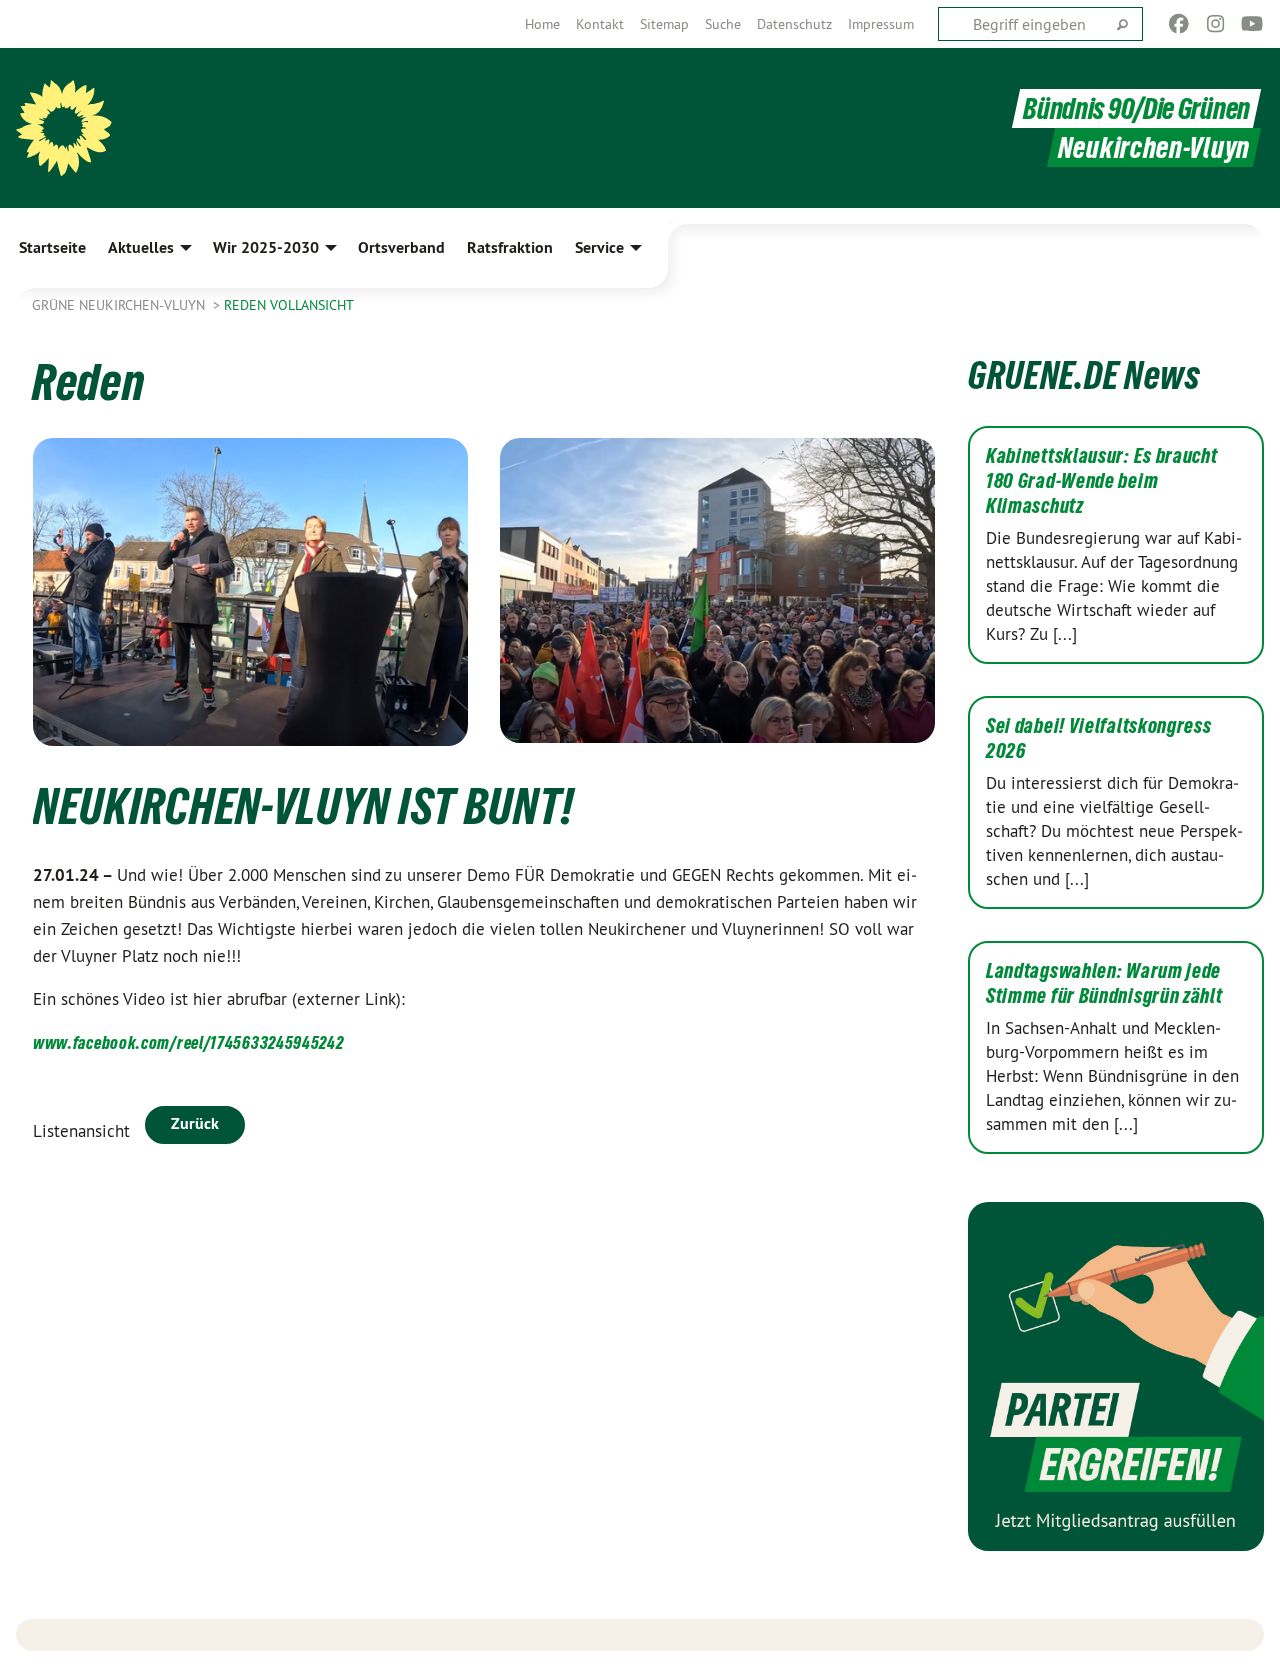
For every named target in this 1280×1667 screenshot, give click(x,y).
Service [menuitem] (599, 247)
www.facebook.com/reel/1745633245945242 (188, 1042)
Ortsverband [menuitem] (401, 247)
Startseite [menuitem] (52, 247)
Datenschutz (794, 24)
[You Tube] (1252, 24)
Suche (723, 24)
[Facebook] (1179, 24)
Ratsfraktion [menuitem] (510, 247)
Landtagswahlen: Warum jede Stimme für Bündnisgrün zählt (1104, 983)
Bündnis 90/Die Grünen (1136, 108)
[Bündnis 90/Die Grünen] (64, 128)
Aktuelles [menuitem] (141, 247)
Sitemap (664, 24)
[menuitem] (542, 24)
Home (542, 24)
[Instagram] (1215, 24)
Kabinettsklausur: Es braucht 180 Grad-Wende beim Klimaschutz (1102, 481)
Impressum (881, 24)
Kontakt (600, 24)
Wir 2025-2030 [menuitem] (266, 247)
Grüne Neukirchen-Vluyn (120, 305)
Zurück (195, 1123)
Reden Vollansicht (289, 305)
